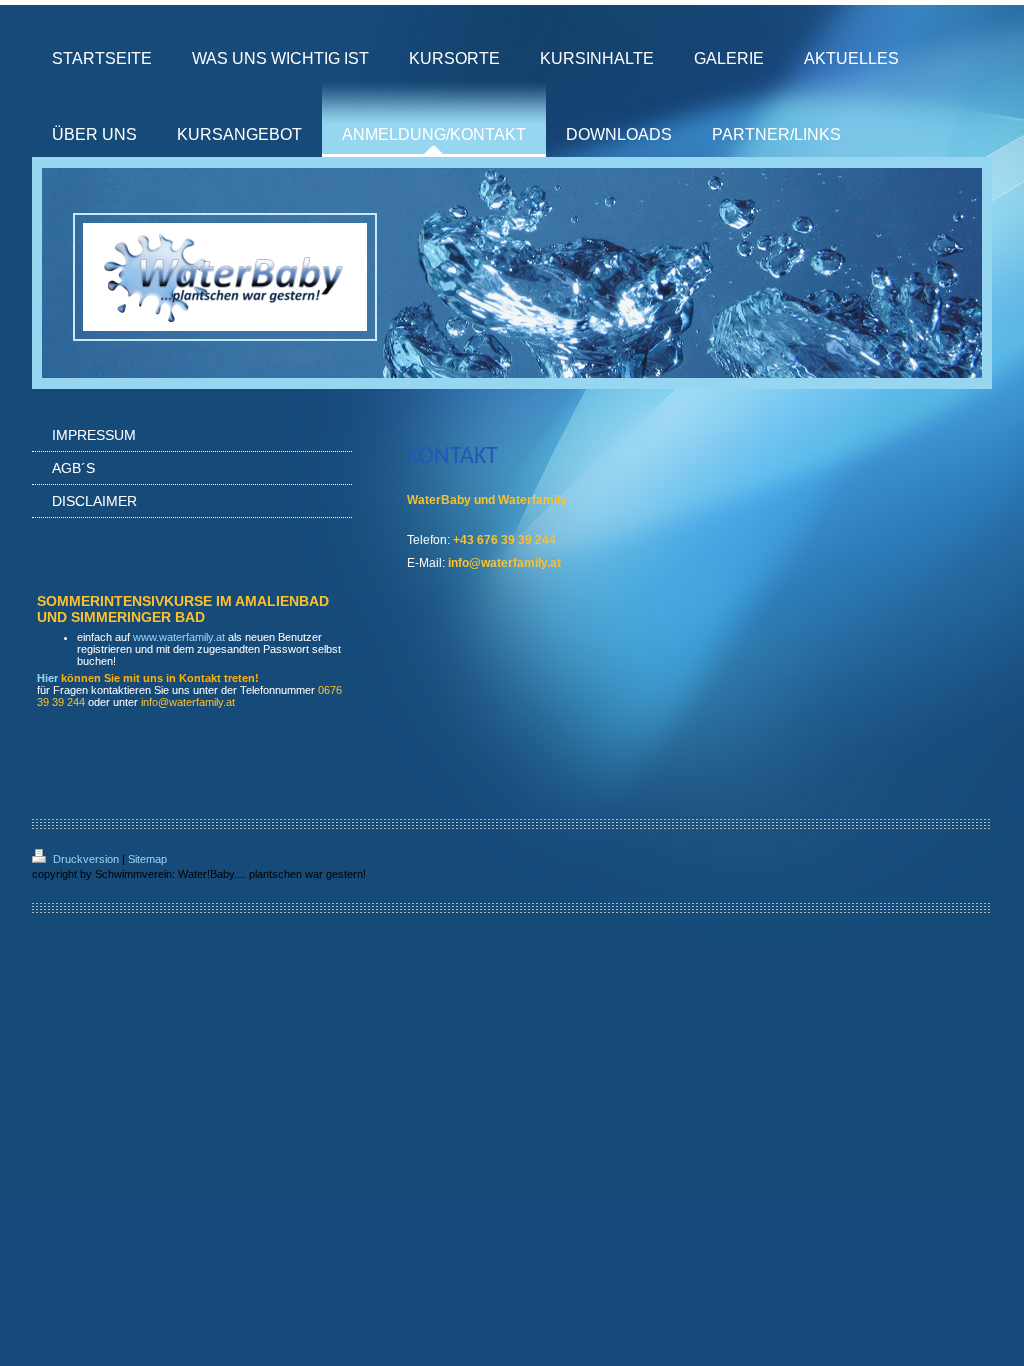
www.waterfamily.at (179, 637)
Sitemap (147, 859)
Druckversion (86, 859)
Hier (47, 678)
